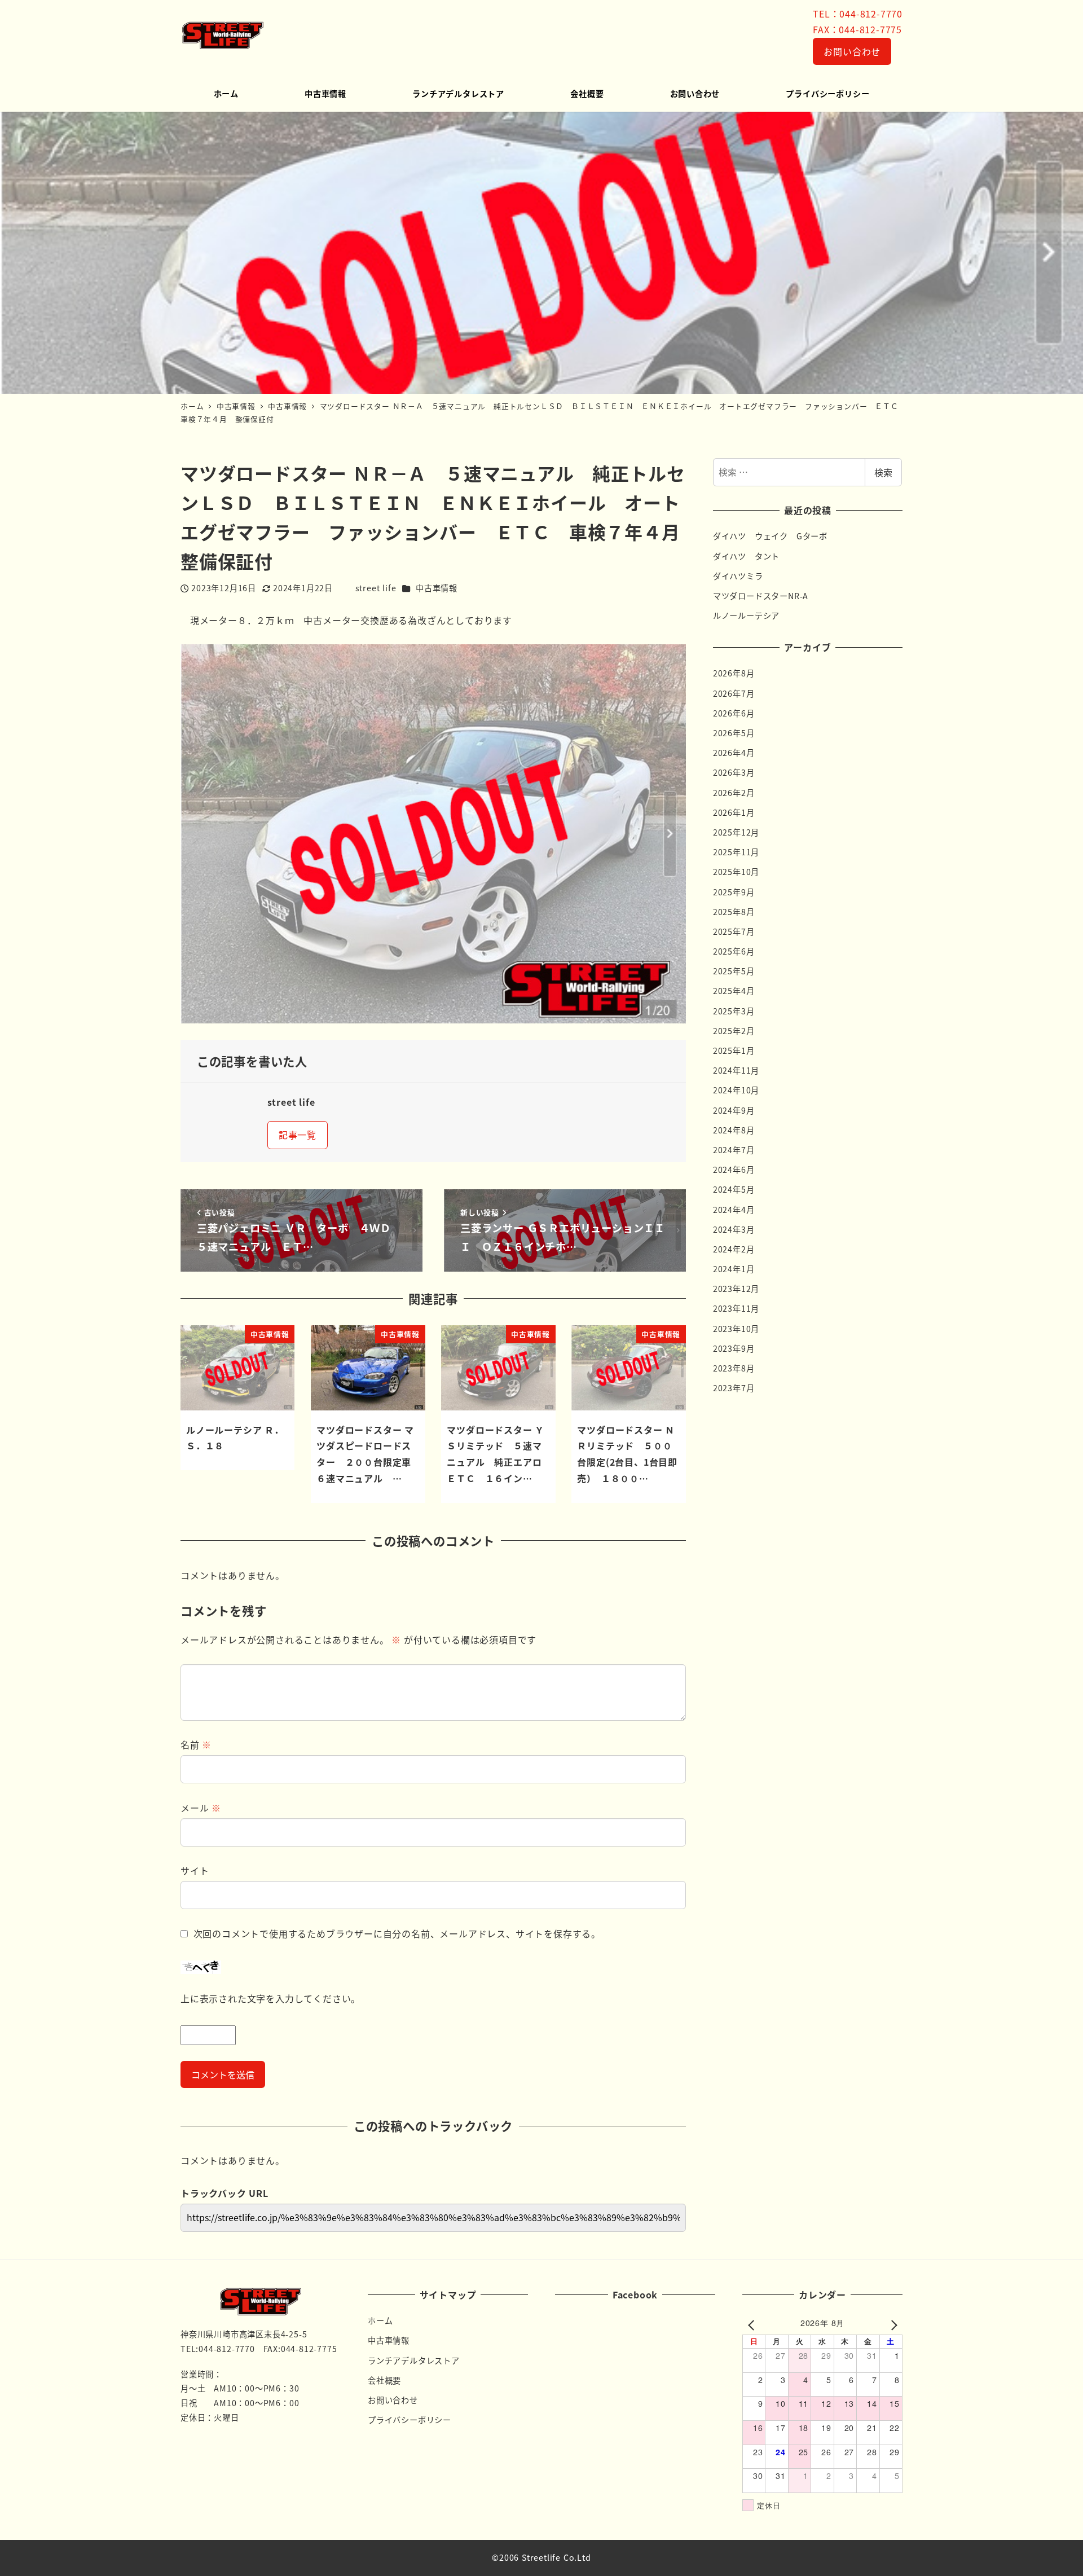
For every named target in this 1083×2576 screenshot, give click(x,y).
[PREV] (753, 2324)
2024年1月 (734, 1269)
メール (201, 1808)
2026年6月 (734, 713)
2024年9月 (734, 1110)
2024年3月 (734, 1229)
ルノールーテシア (746, 616)
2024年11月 (736, 1070)
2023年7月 (734, 1388)
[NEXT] (892, 2324)
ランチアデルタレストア (414, 2360)
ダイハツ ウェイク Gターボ (770, 536)
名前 (196, 1744)
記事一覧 (298, 1135)
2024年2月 (734, 1249)
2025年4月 (734, 991)
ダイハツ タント (746, 556)
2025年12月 (736, 832)
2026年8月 (734, 673)
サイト (195, 1870)
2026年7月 (734, 693)
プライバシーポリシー (410, 2420)
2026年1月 (734, 812)
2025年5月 (734, 971)
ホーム (380, 2320)
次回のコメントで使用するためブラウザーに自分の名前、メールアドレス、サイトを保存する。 (397, 1933)
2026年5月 (734, 733)
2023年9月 (734, 1348)
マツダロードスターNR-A (761, 596)
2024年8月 (734, 1130)
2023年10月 (736, 1329)
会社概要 (384, 2380)
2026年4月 (734, 753)
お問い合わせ (852, 51)
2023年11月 (736, 1308)
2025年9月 (734, 892)
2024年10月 (736, 1090)
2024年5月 (734, 1189)
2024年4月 (734, 1210)
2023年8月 (734, 1368)
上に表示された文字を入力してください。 (270, 1998)
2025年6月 (734, 951)
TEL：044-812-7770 (858, 14)
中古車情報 (437, 588)
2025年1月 (734, 1050)
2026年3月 (734, 772)
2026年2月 (734, 793)
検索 (883, 472)
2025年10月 (736, 872)
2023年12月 (736, 1289)
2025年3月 (734, 1011)
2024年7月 (734, 1150)
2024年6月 (734, 1170)
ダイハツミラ (738, 576)
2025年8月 (734, 912)
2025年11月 (736, 852)
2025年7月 (734, 931)
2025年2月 (734, 1031)
